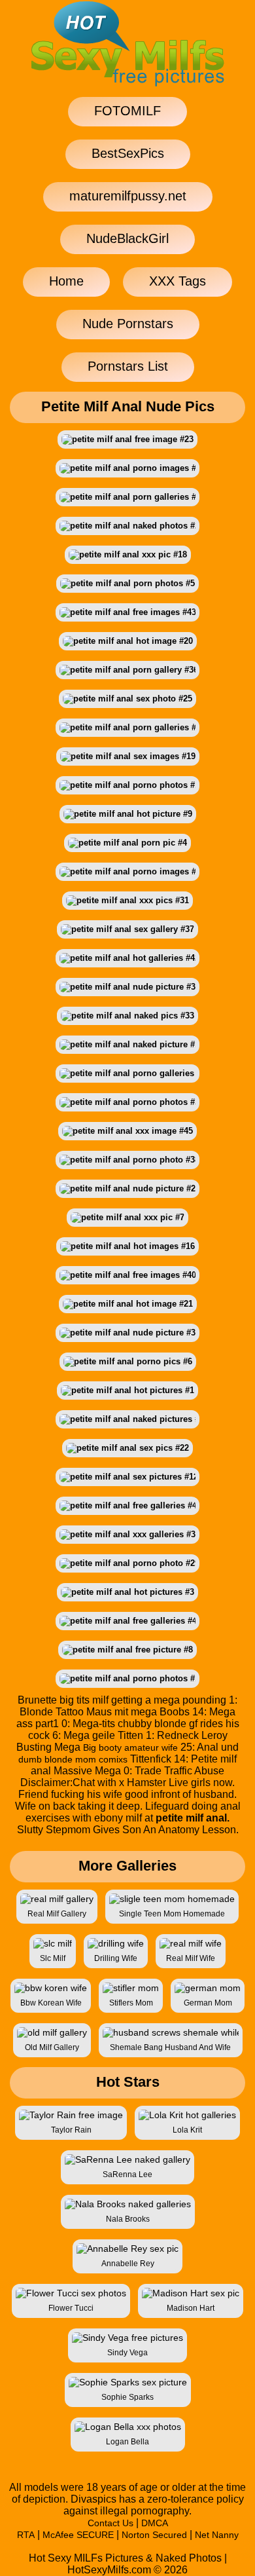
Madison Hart (191, 2308)
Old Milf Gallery (52, 2047)
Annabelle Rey (128, 2264)
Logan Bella (127, 2442)
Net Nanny (217, 2535)
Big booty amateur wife (130, 1747)
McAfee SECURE (78, 2535)
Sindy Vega (127, 2353)
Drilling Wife (116, 1958)
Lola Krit (187, 2130)
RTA (26, 2535)
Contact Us (110, 2523)
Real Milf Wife (191, 1958)
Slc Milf (53, 1958)
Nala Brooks (128, 2219)
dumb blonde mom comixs (73, 1759)
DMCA (155, 2523)
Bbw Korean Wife (51, 2003)
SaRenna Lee (127, 2175)
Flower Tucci (71, 2308)
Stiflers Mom (131, 2003)
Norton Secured (154, 2535)
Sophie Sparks (127, 2397)
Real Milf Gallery (57, 1914)
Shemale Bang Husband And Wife (170, 2047)
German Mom (208, 2003)
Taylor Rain (71, 2130)
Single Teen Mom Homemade (172, 1914)
